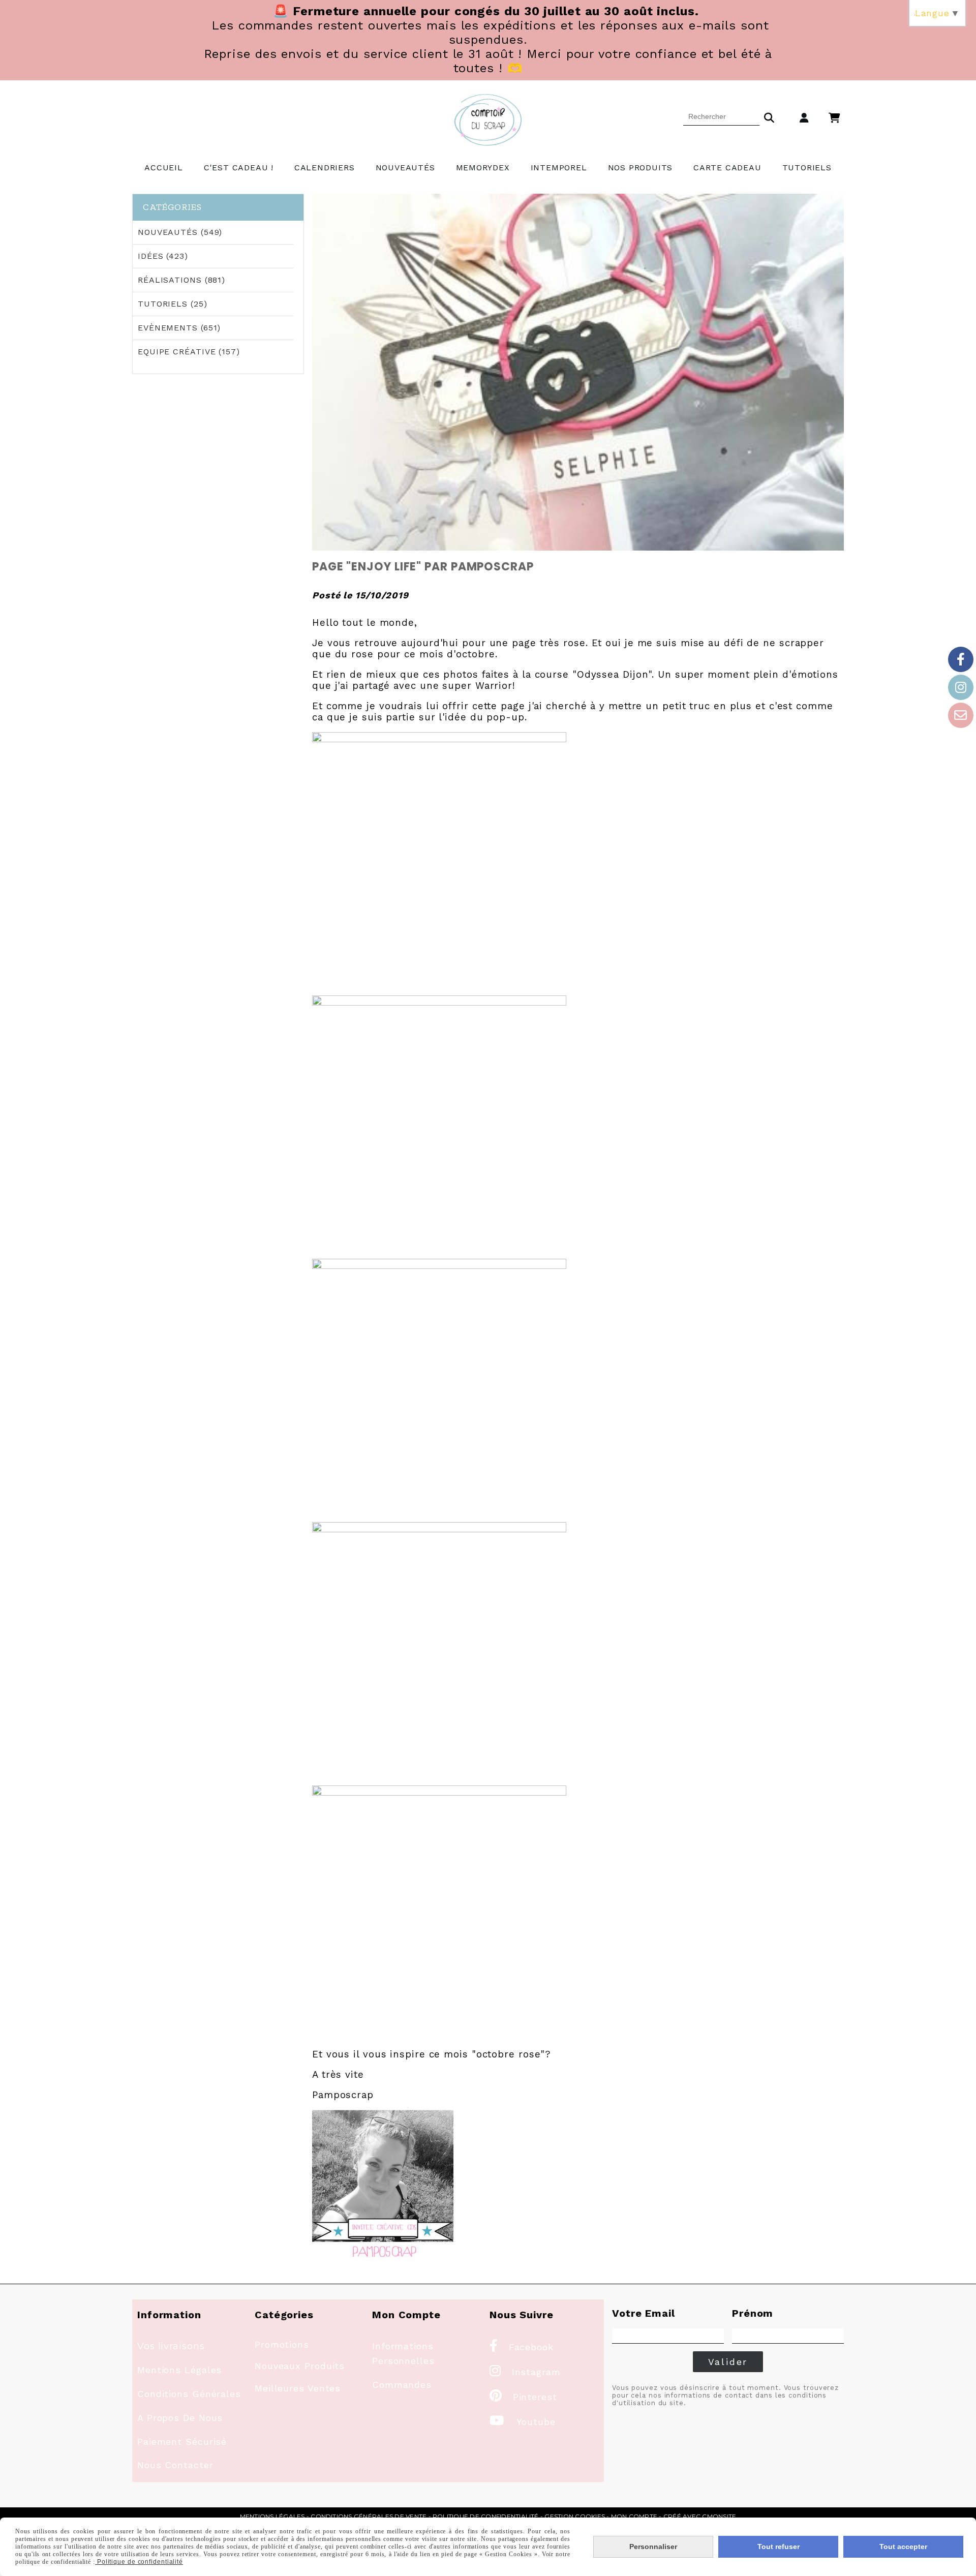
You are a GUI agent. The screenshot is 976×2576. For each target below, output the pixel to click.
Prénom (753, 2313)
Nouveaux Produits (300, 2366)
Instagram (525, 2372)
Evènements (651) (179, 328)
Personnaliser (653, 2547)
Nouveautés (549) (180, 232)
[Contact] (961, 715)
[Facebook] (961, 659)
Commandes (402, 2385)
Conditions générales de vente (369, 2516)
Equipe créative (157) (189, 352)
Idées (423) (163, 256)
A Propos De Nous (180, 2418)
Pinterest (523, 2397)
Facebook (522, 2347)
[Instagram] (961, 687)
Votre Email (644, 2313)
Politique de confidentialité (486, 2516)
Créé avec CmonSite (700, 2516)
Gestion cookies (575, 2516)
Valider (728, 2362)
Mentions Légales (179, 2370)
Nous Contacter (175, 2465)
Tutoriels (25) (173, 304)
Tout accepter (903, 2547)
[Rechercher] (769, 116)
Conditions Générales (189, 2394)
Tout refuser (779, 2547)
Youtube (523, 2422)
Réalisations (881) (181, 280)
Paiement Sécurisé (182, 2442)
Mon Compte (634, 2516)
